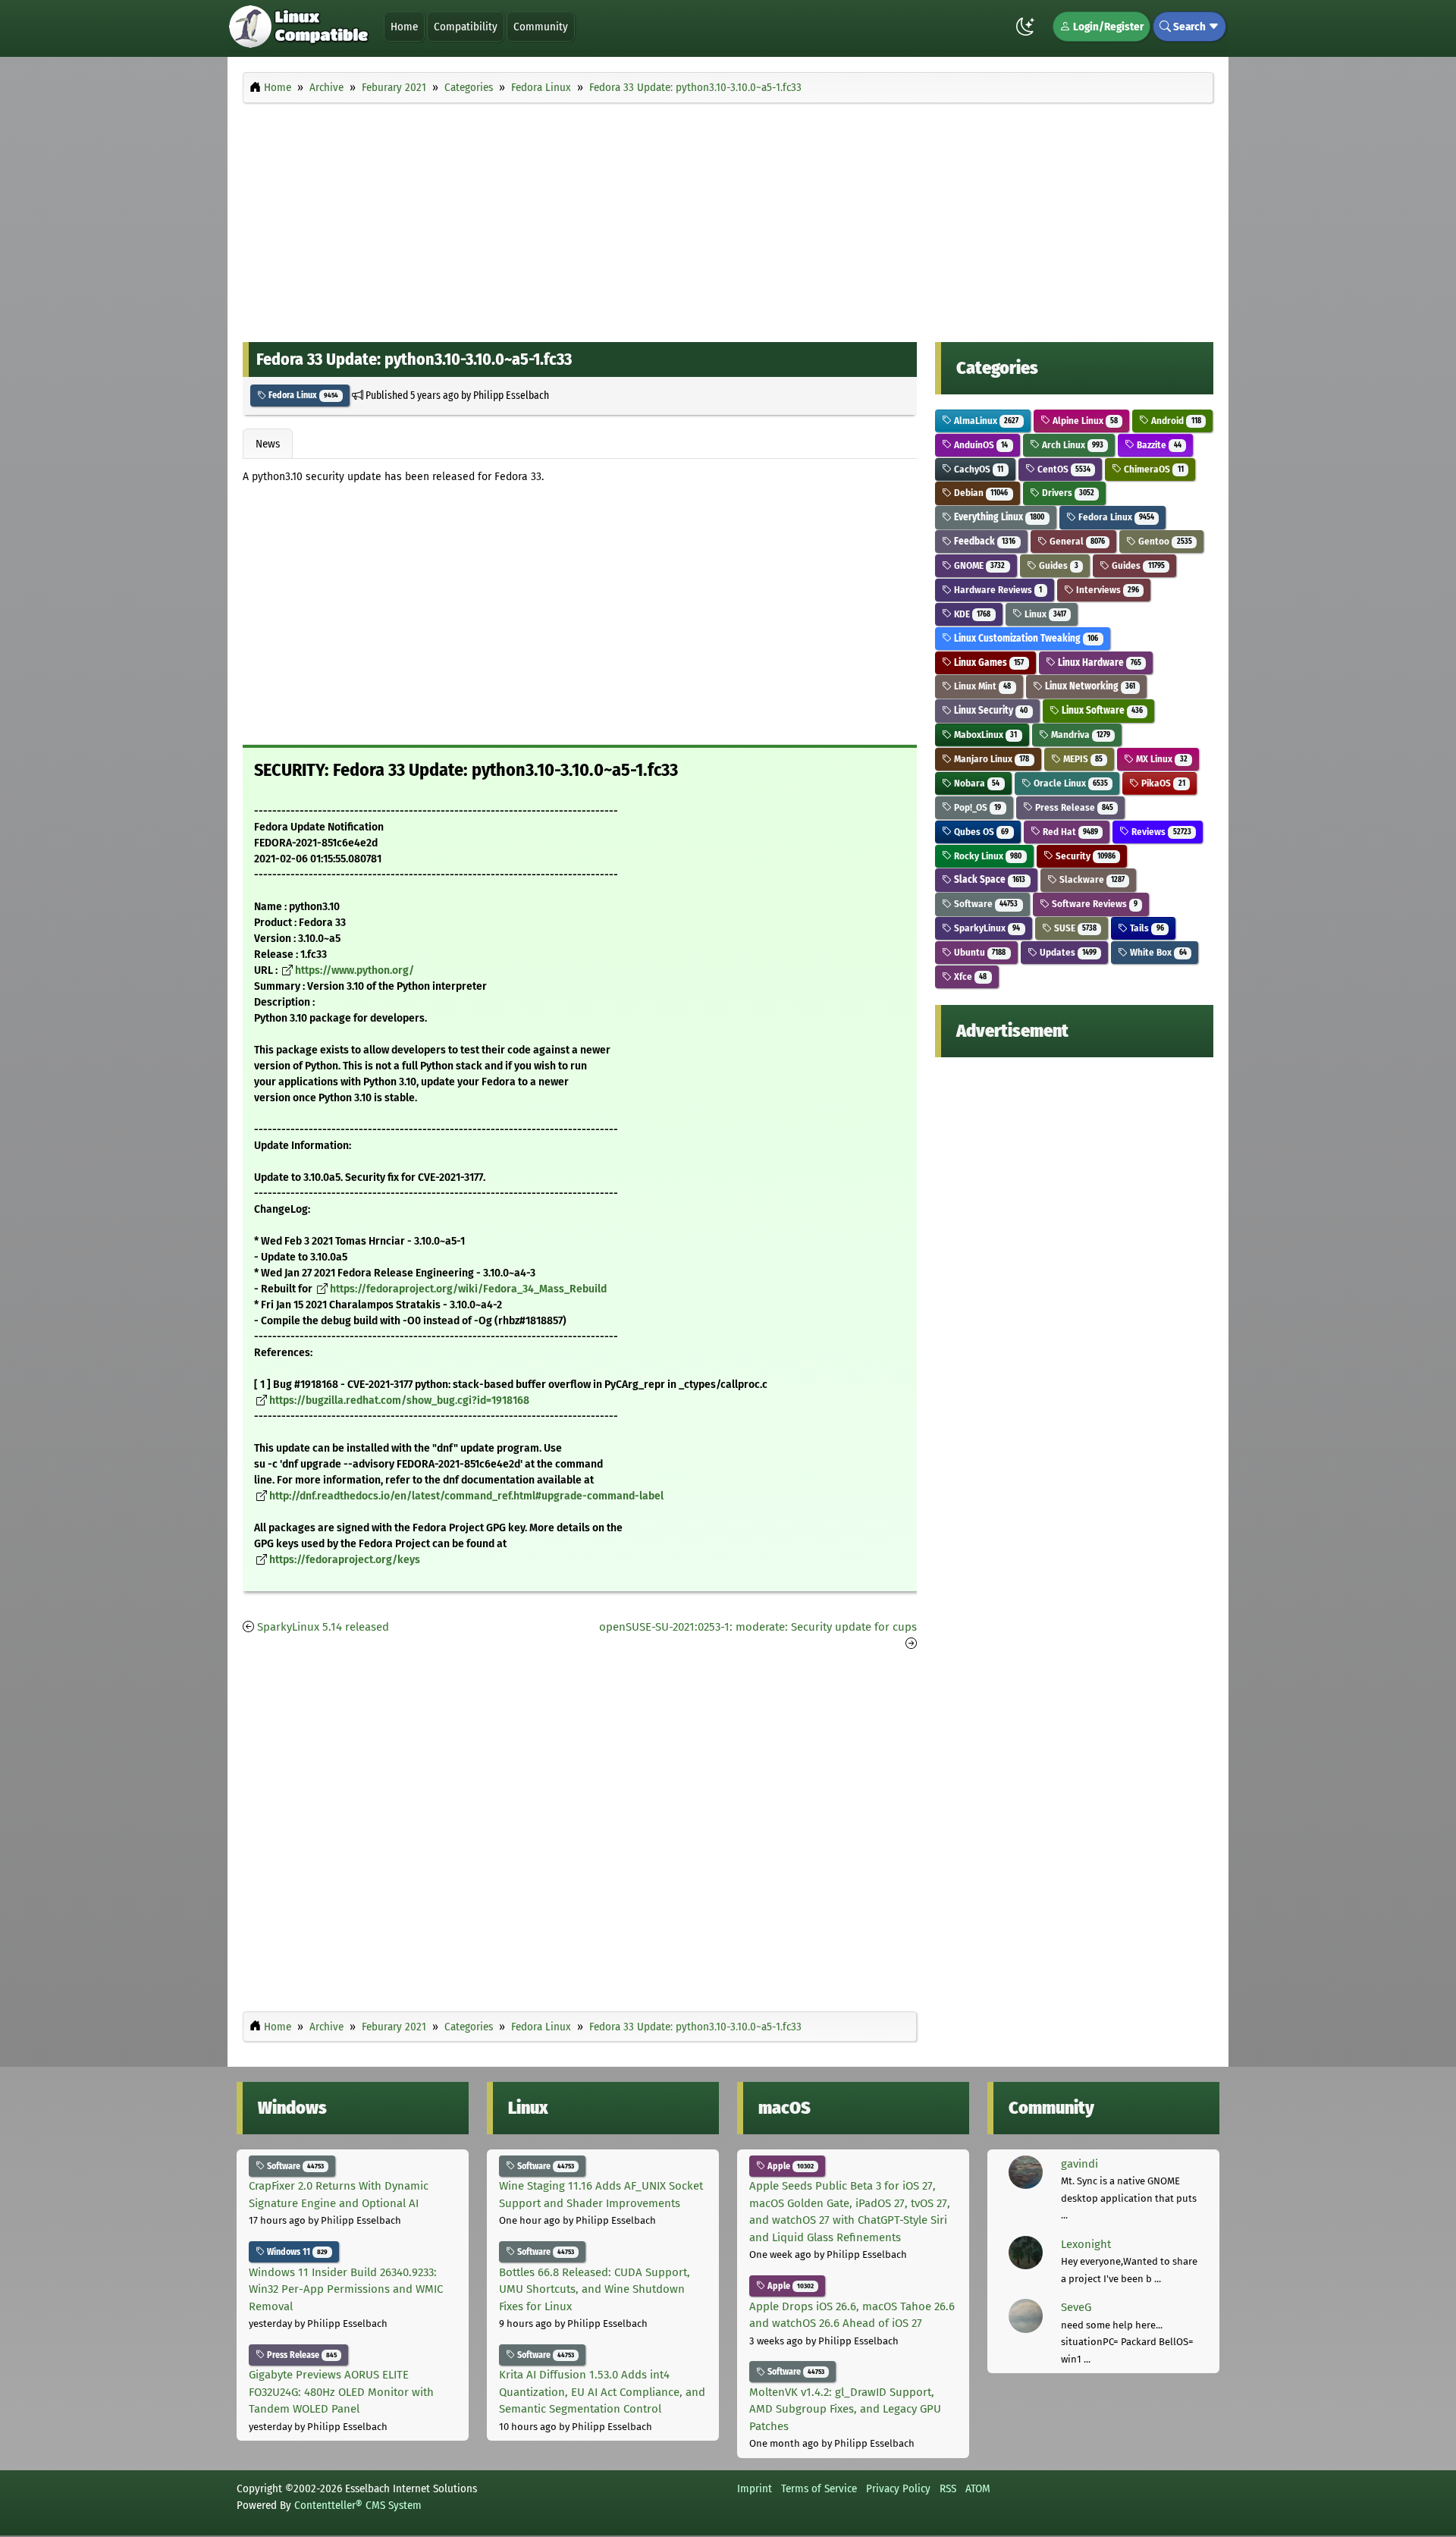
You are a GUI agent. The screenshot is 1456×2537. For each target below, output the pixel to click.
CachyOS (977, 469)
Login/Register (1107, 27)
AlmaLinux (985, 421)
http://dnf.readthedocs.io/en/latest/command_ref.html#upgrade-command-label (466, 1496)
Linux (1044, 614)
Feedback (984, 541)
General (1076, 541)
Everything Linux (998, 517)
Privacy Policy (898, 2488)
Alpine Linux (1084, 421)
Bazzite (1158, 445)
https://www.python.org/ (355, 970)
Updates (1067, 952)
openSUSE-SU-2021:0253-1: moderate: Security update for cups (758, 1627)
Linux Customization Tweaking (1025, 638)
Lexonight (1086, 2244)
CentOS (1063, 469)
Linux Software (1101, 710)
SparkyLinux (986, 928)
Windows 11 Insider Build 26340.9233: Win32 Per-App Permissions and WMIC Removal (346, 2289)
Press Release (1073, 807)
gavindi (1079, 2164)
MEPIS (1082, 759)
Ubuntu (979, 952)
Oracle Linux (1070, 783)
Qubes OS (980, 832)
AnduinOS (980, 445)
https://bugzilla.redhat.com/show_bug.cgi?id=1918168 (399, 1400)
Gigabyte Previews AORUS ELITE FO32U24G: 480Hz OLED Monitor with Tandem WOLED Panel (341, 2392)
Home (404, 27)
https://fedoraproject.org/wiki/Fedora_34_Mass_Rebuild (468, 1289)
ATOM (978, 2488)
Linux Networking (1089, 686)
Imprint (755, 2488)
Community (541, 27)
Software (985, 904)
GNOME (978, 565)
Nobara (976, 783)
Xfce (969, 976)
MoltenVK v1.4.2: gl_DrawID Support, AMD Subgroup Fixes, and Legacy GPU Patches (845, 2409)
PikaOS (1162, 783)
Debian (980, 493)
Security (1084, 856)
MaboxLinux (984, 735)
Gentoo (1164, 541)
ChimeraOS (1152, 469)
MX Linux (1160, 759)
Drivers (1067, 493)
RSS (948, 2488)
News (268, 444)
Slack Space (988, 879)
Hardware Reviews (997, 590)
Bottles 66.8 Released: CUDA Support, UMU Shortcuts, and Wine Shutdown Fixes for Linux (595, 2289)
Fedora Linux (302, 395)
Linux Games (988, 663)
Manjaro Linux (990, 759)
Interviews (1106, 590)
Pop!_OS (976, 807)
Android (1175, 421)
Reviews (1160, 832)
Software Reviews (1094, 904)
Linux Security (990, 710)
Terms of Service (819, 2488)
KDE (971, 614)
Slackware (1091, 879)
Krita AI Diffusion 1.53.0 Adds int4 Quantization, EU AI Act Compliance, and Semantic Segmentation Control (602, 2392)
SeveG (1076, 2307)
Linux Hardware (1098, 663)
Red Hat (1069, 832)
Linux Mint (981, 686)
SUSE (1074, 928)
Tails (1145, 928)
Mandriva (1079, 735)
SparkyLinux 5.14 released (323, 1627)
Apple (789, 2166)
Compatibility (466, 27)
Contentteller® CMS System (358, 2505)
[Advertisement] (728, 218)
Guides (1057, 565)
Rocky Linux (987, 856)
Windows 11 (296, 2252)
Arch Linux (1072, 445)
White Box (1157, 952)
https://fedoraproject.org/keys (345, 1560)
